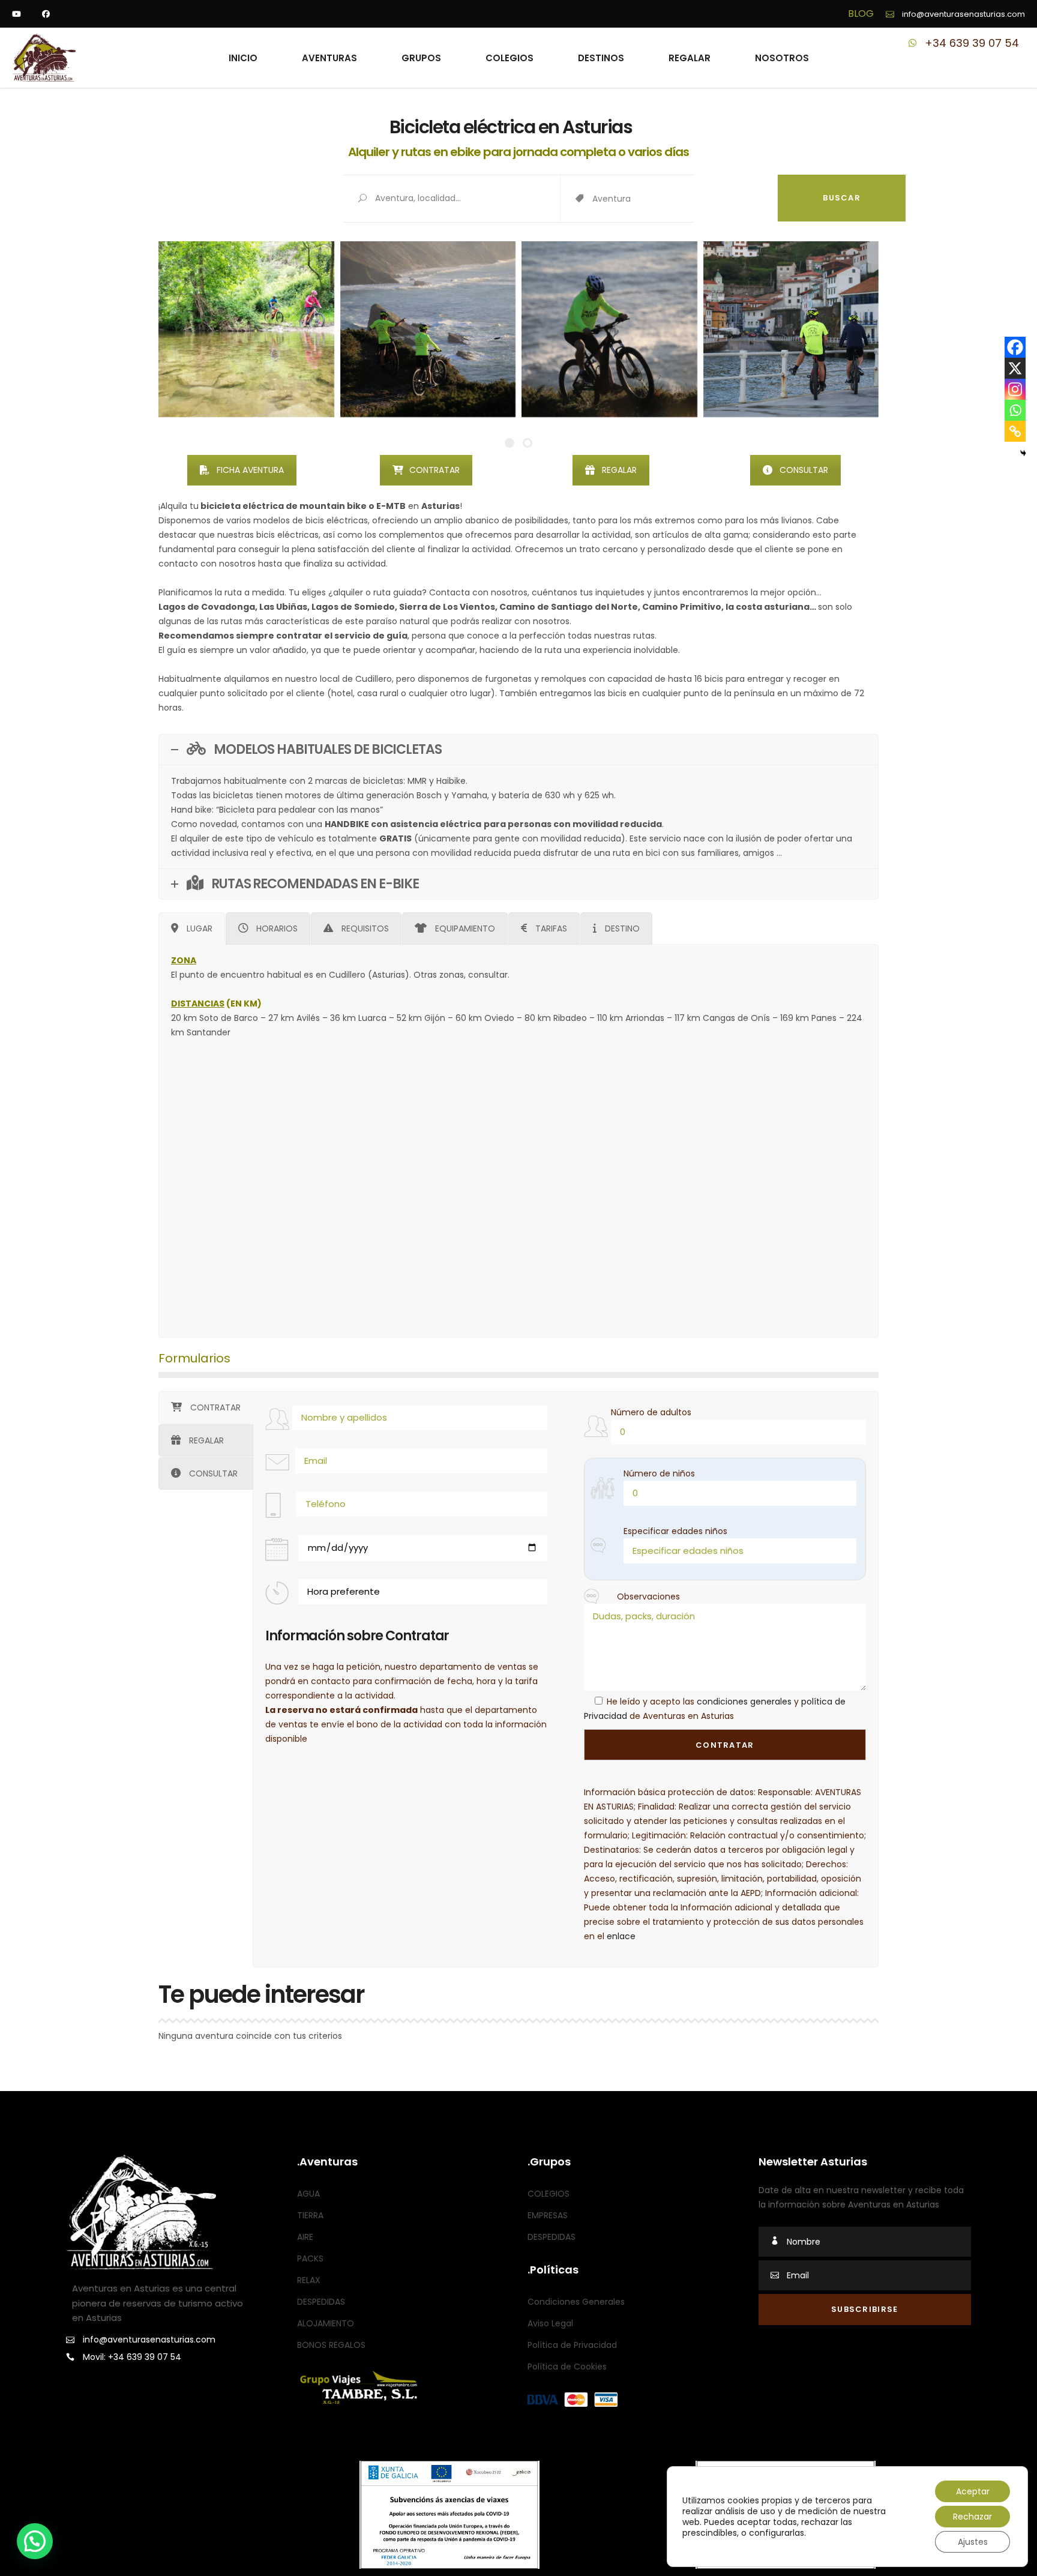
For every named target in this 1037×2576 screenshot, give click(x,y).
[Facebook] (1015, 347)
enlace (621, 1936)
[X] (1015, 368)
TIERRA (310, 2215)
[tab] (192, 928)
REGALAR (619, 470)
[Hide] (1023, 453)
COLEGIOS (549, 2194)
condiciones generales (744, 1702)
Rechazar (972, 2517)
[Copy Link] (1015, 431)
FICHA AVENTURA (250, 470)
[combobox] (685, 199)
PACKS (310, 2259)
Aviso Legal (550, 2323)
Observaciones (648, 1596)
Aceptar (973, 2491)
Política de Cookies (567, 2367)
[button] (35, 2541)
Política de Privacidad (572, 2345)
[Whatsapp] (1015, 410)
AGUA (308, 2194)
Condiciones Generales (576, 2302)
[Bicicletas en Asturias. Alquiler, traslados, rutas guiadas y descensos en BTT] (246, 329)
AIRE (305, 2237)
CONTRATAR (434, 470)
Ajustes (973, 2542)
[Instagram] (1015, 389)
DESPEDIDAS (321, 2302)
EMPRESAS (548, 2215)
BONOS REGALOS (331, 2345)
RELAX (309, 2280)
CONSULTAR (804, 470)
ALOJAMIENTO (326, 2323)
